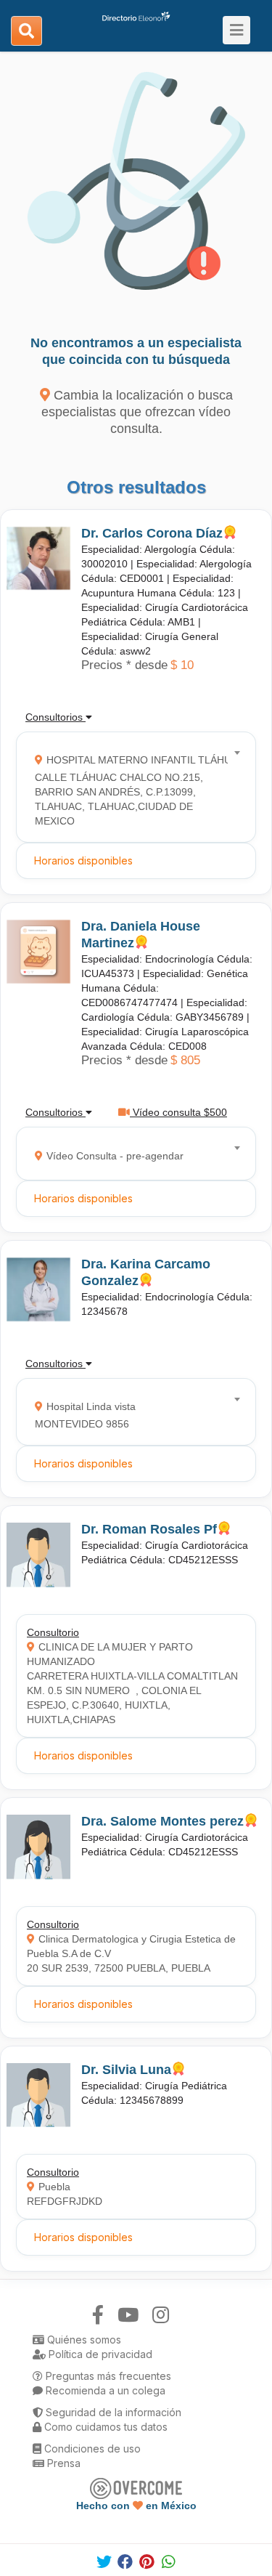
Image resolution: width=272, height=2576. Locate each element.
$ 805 (185, 1060)
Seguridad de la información (112, 2412)
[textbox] (131, 787)
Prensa (62, 2463)
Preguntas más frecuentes (107, 2376)
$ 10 (182, 665)
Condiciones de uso (91, 2449)
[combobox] (131, 787)
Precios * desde (124, 665)
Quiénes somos (83, 2340)
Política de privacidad (99, 2354)
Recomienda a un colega (104, 2390)
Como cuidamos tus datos (104, 2427)
